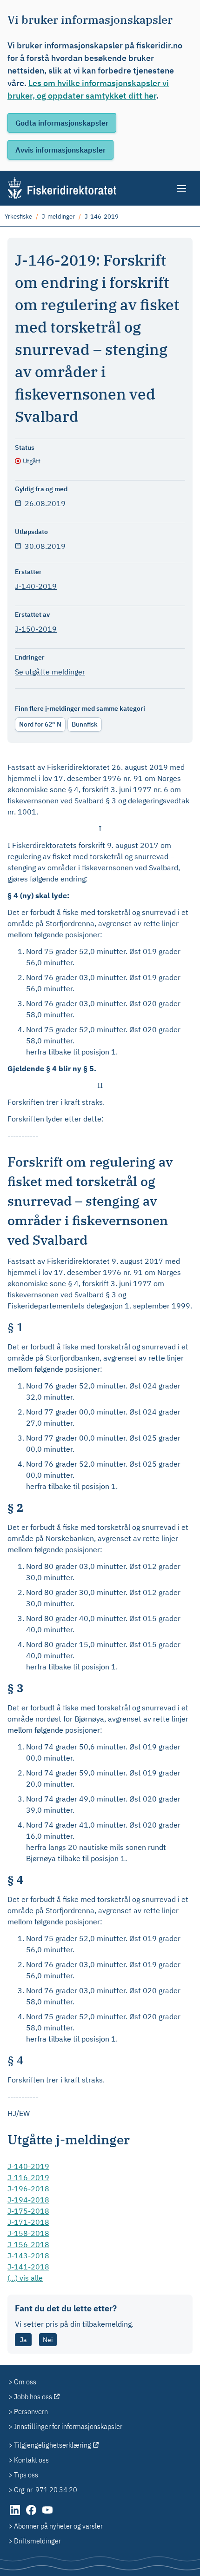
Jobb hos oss (33, 2396)
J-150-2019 (36, 629)
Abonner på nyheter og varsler (58, 2526)
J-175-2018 (28, 2211)
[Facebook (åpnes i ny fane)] (32, 2515)
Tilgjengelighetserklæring (53, 2445)
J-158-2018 (28, 2233)
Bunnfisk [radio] (85, 724)
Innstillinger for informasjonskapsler (68, 2426)
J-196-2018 (28, 2189)
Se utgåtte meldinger (50, 672)
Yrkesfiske (18, 217)
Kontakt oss (31, 2460)
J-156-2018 (28, 2244)
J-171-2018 (28, 2222)
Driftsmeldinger (37, 2541)
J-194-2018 (28, 2200)
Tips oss (26, 2475)
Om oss (25, 2382)
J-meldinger (58, 217)
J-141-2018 (28, 2267)
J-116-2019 (28, 2177)
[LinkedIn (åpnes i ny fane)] (16, 2515)
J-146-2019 (102, 217)
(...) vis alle (25, 2278)
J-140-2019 (36, 586)
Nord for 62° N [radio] (40, 724)
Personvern (31, 2411)
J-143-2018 (28, 2256)
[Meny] (182, 188)
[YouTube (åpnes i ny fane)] (47, 2515)
